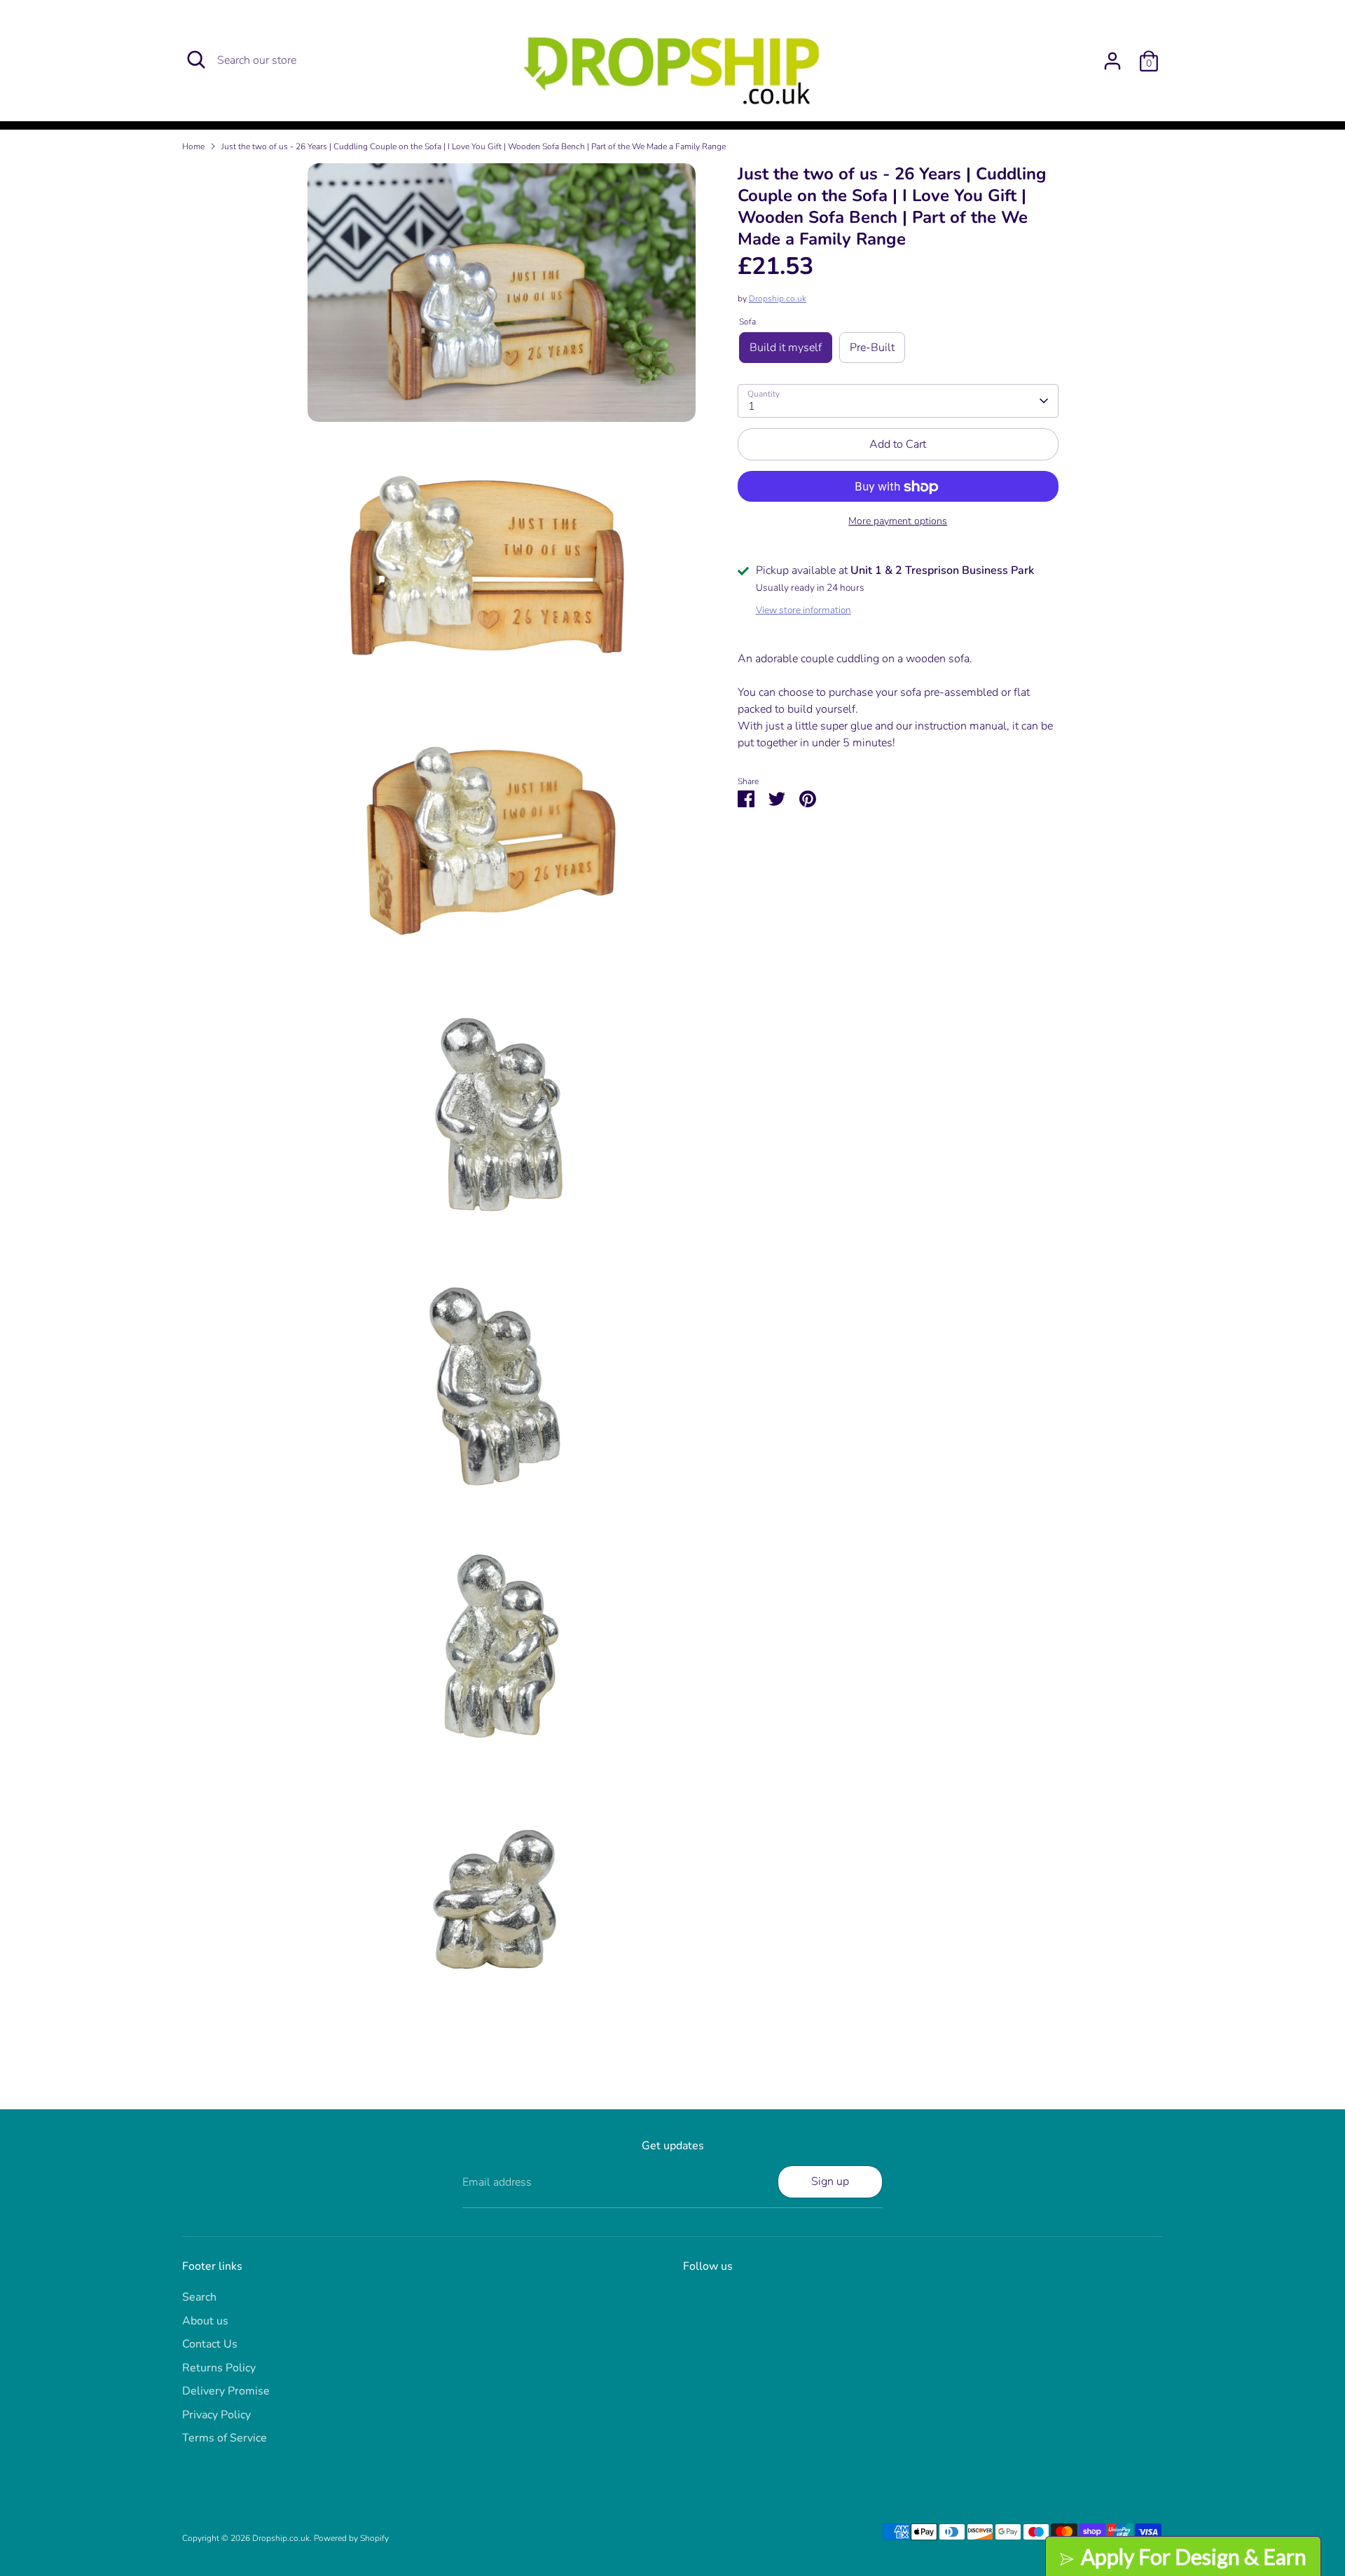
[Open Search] (196, 60)
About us (205, 2321)
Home (193, 146)
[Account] (1112, 61)
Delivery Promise (226, 2391)
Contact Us (210, 2344)
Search (199, 2297)
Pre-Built (872, 348)
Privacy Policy (216, 2415)
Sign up (830, 2181)
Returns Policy (219, 2368)
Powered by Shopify (351, 2538)
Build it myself (786, 348)
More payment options (898, 522)
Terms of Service (225, 2438)
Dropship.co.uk (778, 299)
